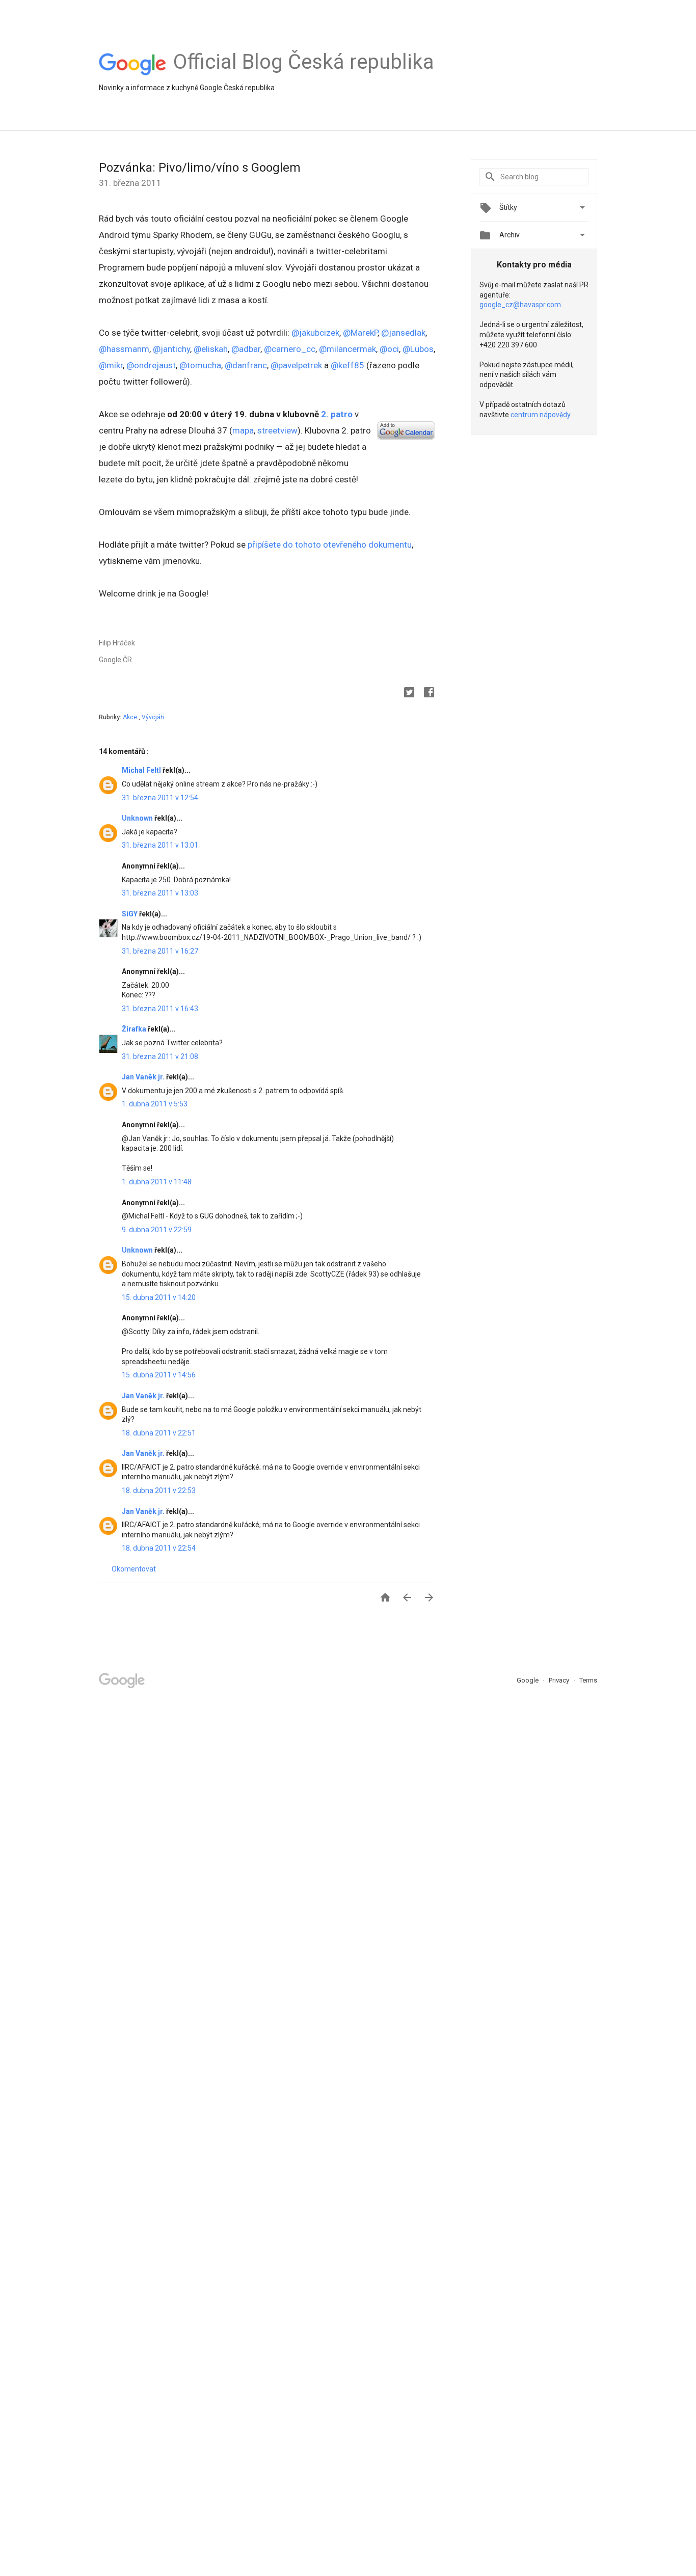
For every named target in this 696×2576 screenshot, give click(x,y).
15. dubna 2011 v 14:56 (159, 1375)
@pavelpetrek (296, 365)
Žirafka (135, 1029)
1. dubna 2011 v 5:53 (155, 1104)
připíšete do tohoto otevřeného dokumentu (330, 545)
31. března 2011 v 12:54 (160, 798)
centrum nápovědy (540, 415)
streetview (277, 430)
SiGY (130, 914)
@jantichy (171, 349)
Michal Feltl (142, 770)
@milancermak (347, 349)
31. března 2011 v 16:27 (160, 951)
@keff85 (347, 365)
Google (528, 1680)
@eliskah (211, 349)
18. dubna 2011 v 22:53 (159, 1490)
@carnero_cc (290, 349)
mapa (243, 430)
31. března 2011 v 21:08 (160, 1056)
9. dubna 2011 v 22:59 (157, 1230)
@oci (389, 349)
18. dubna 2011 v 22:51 (159, 1433)
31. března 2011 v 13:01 (160, 845)
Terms (588, 1680)
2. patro (337, 414)
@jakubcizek (315, 333)
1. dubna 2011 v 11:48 (157, 1182)
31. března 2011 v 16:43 (160, 1009)
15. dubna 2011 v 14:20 (159, 1297)
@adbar (246, 349)
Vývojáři (153, 717)
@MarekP (360, 333)
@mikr (111, 365)
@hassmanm (124, 349)
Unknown (138, 818)
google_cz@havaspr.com (520, 305)
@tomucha (200, 365)
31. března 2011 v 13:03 (160, 893)
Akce (131, 717)
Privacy (560, 1680)
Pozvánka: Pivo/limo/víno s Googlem (200, 168)
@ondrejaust (151, 365)
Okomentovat (134, 1569)
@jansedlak (403, 333)
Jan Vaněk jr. (144, 1077)
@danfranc (246, 365)
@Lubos (418, 349)
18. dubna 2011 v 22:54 (159, 1548)
